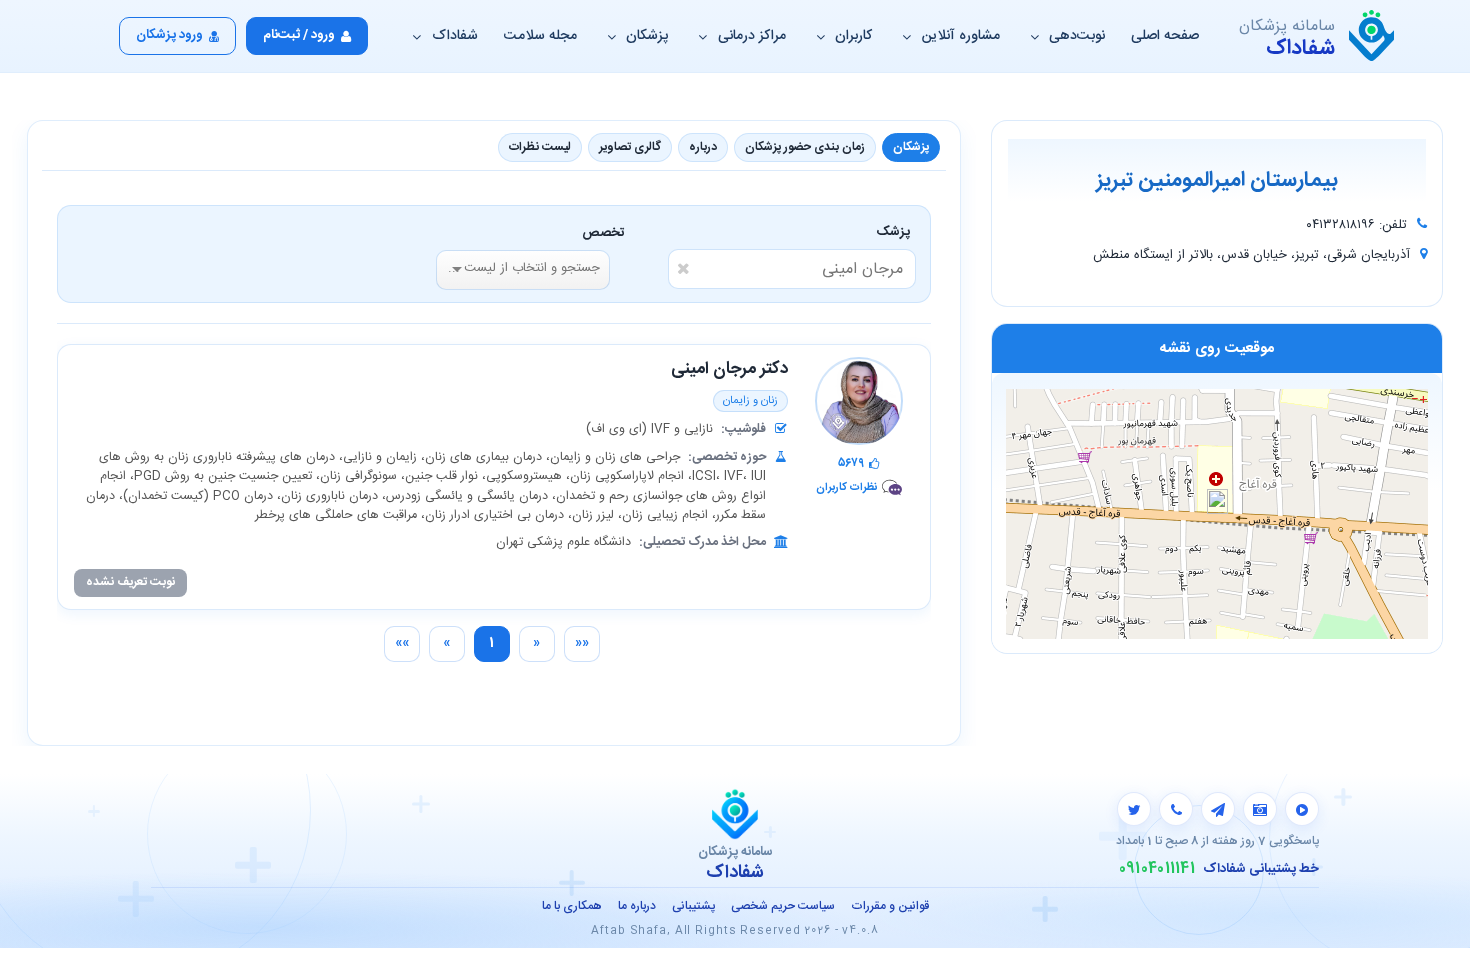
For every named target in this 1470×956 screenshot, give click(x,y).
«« (582, 643)
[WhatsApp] (1176, 809)
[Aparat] (1302, 809)
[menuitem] (582, 644)
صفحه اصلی (1165, 36)
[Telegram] (1218, 809)
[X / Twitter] (1134, 809)
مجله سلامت (540, 36)
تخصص (603, 233)
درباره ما (637, 906)
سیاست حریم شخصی (783, 906)
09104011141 (1157, 869)
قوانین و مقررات (890, 906)
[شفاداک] (1371, 36)
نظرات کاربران (846, 487)
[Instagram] (1260, 809)
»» (402, 643)
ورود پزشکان (169, 35)
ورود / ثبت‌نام (299, 35)
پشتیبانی (693, 906)
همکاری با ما (572, 906)
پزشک (896, 232)
